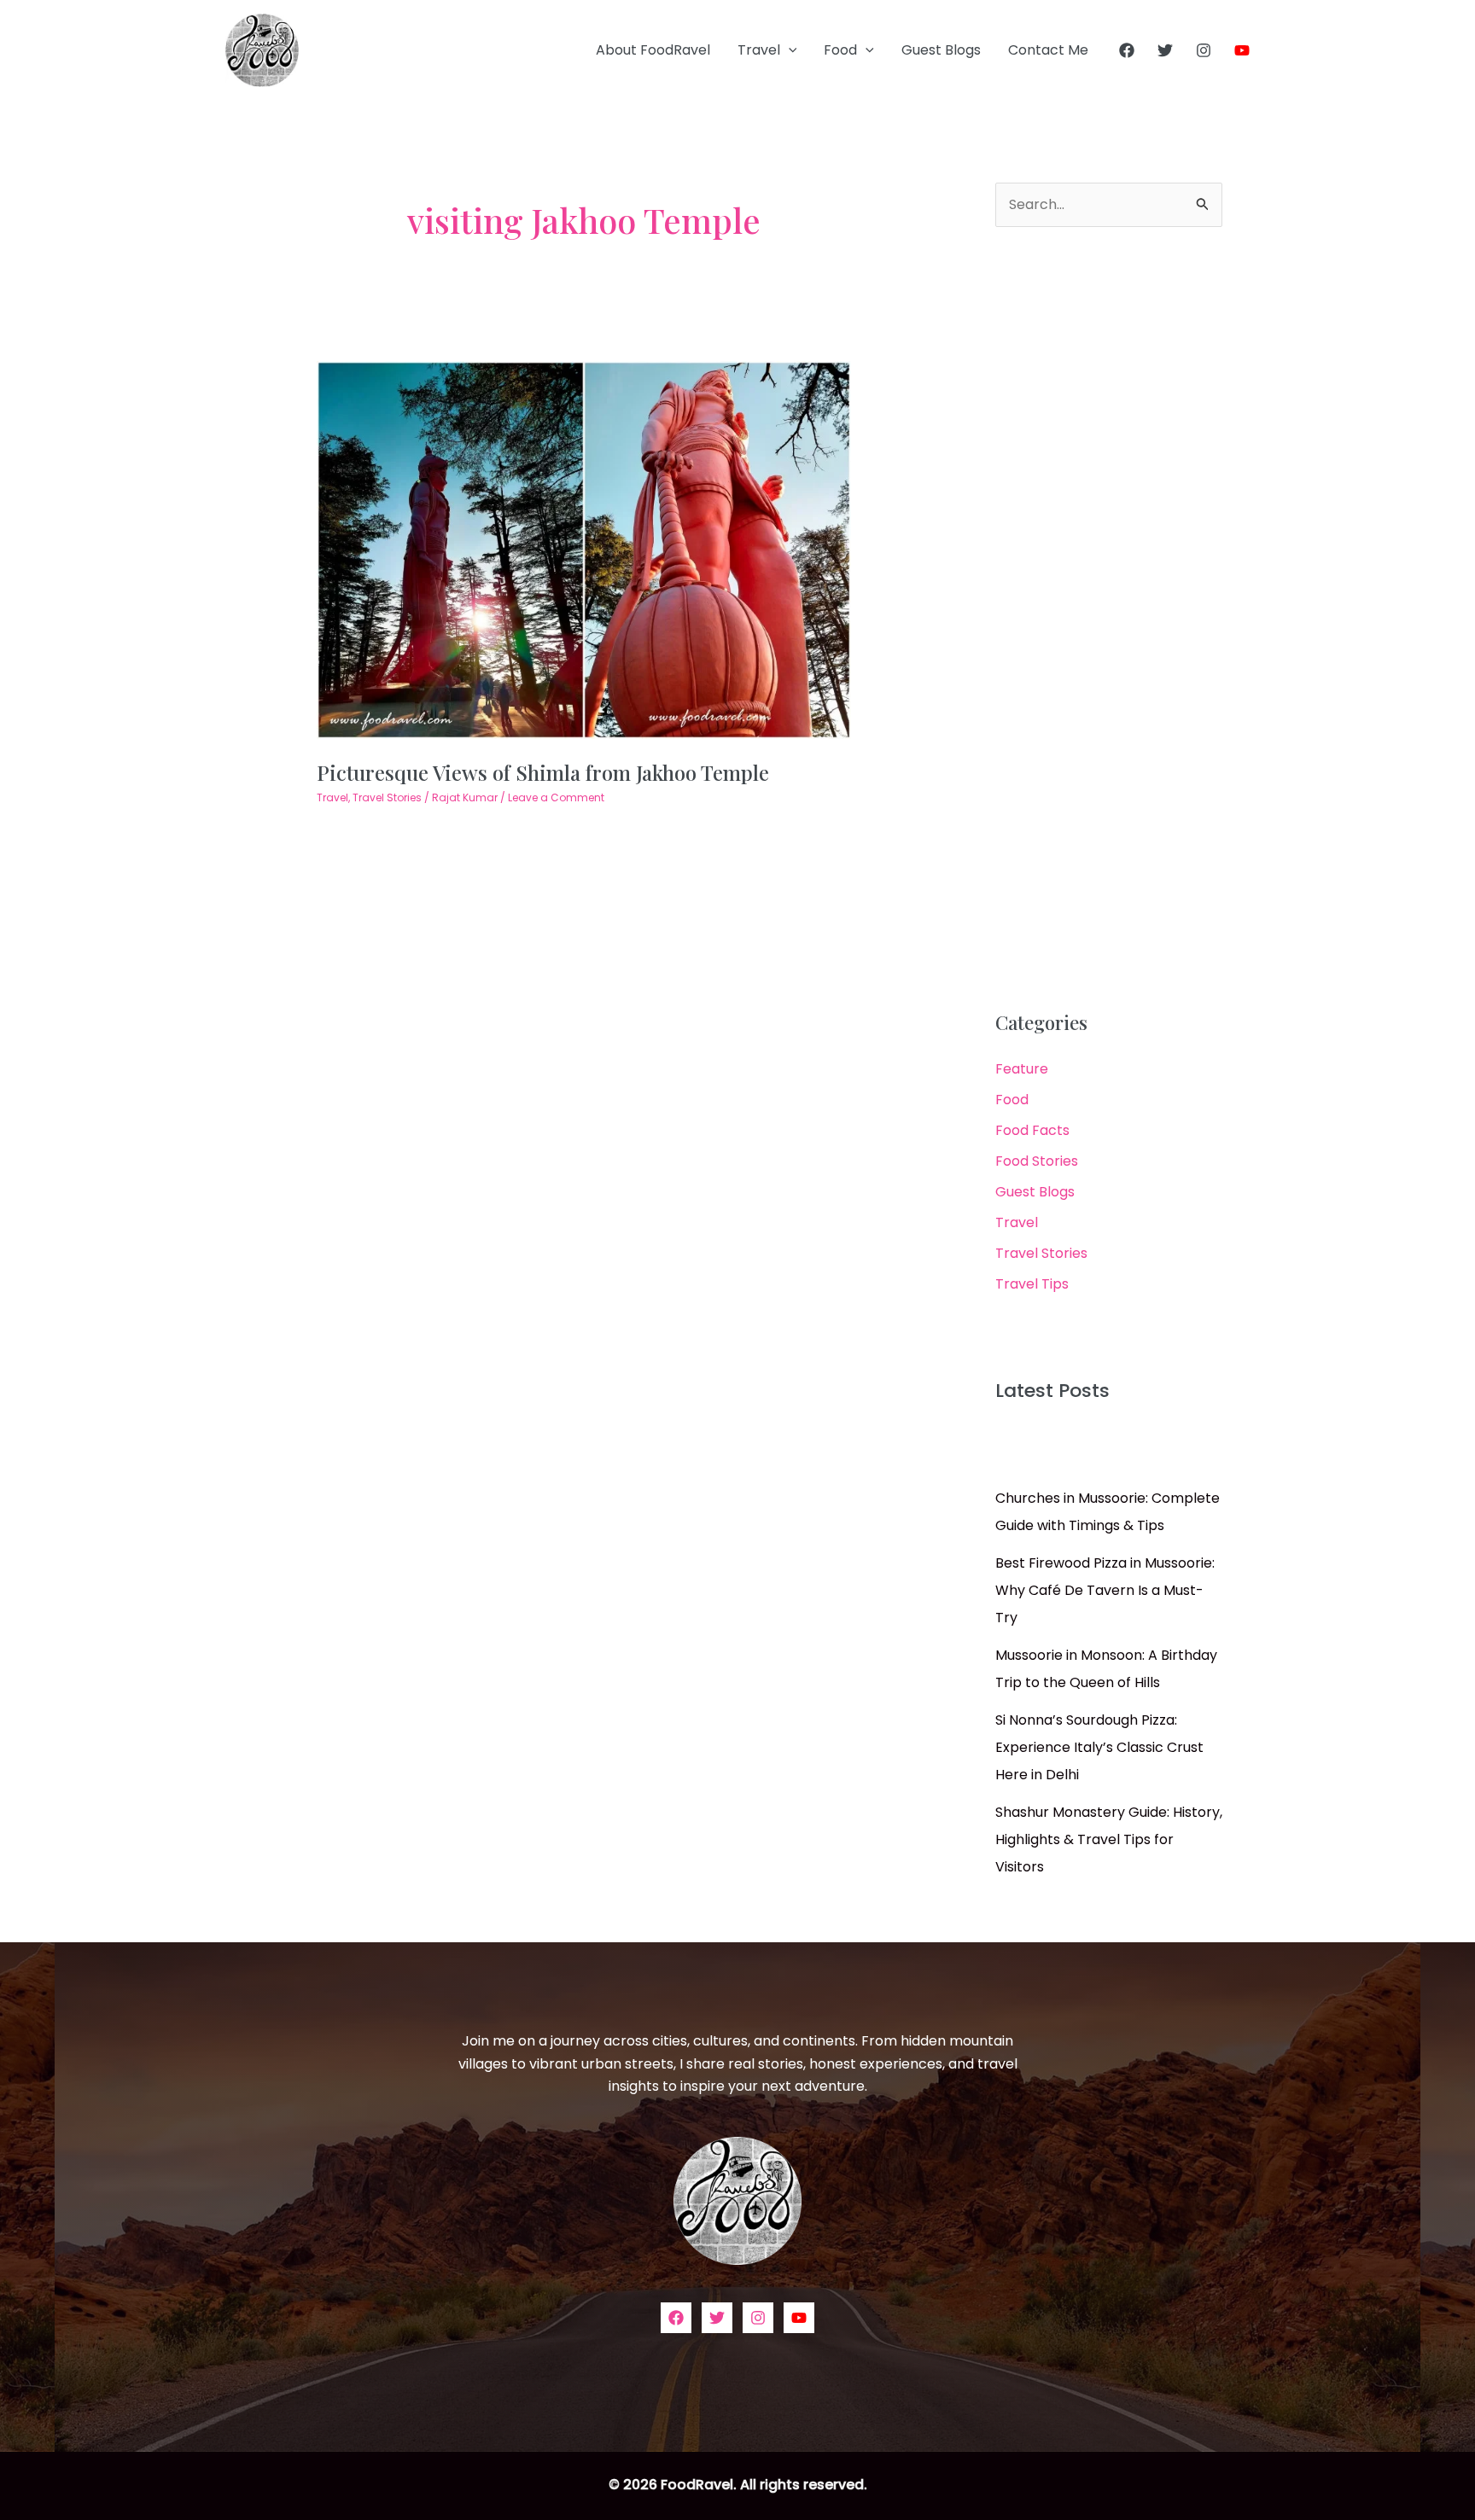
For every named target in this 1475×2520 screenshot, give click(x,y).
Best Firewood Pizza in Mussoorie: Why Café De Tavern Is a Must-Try (1105, 1590)
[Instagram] (1204, 50)
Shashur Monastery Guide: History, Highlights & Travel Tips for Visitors (1109, 1839)
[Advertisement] (1109, 620)
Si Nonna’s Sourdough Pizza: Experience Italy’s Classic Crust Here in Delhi (1099, 1747)
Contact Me (1048, 50)
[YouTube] (1242, 50)
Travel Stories (387, 797)
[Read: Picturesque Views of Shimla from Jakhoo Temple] (584, 549)
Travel (759, 50)
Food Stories (1037, 1161)
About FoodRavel (653, 50)
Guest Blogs (941, 50)
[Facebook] (1127, 50)
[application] (789, 50)
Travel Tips (1032, 1284)
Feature (1022, 1069)
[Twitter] (1165, 50)
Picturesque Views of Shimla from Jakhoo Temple (543, 772)
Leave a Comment (556, 797)
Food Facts (1032, 1130)
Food (840, 50)
